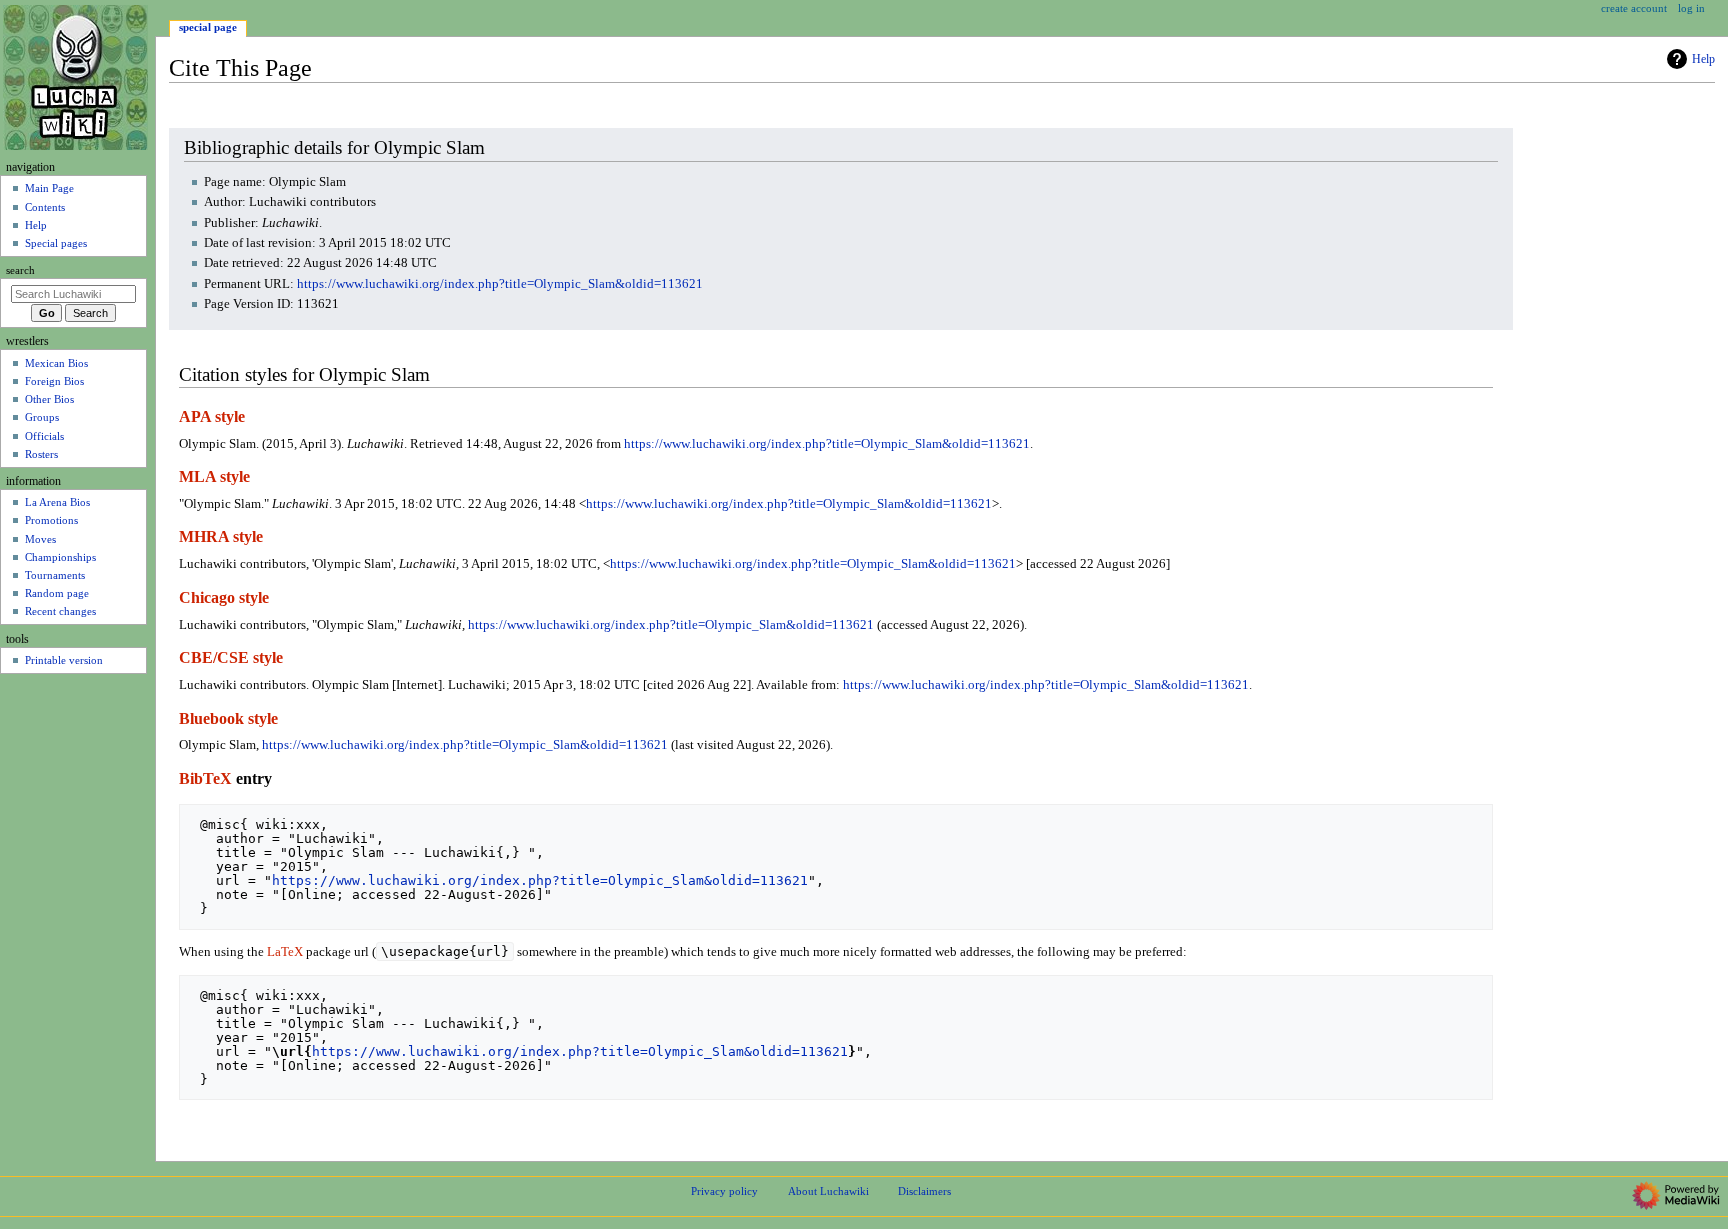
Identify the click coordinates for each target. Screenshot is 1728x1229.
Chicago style (224, 598)
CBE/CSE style (231, 658)
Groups (42, 417)
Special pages (56, 243)
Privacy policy (724, 1191)
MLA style (214, 477)
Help (1703, 59)
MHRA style (221, 537)
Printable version (64, 660)
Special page (208, 27)
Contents (45, 207)
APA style (212, 417)
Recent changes (60, 611)
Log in (1691, 8)
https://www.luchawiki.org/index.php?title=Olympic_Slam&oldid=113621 (500, 284)
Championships (60, 557)
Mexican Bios (56, 363)
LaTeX (285, 952)
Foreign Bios (54, 381)
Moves (40, 539)
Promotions (51, 520)
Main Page (49, 188)
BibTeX (205, 779)
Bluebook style (228, 719)
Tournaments (55, 575)
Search (20, 270)
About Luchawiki (828, 1191)
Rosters (41, 454)
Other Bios (49, 399)
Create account (1634, 8)
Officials (44, 436)
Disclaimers (924, 1191)
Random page (57, 593)
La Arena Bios (57, 502)
